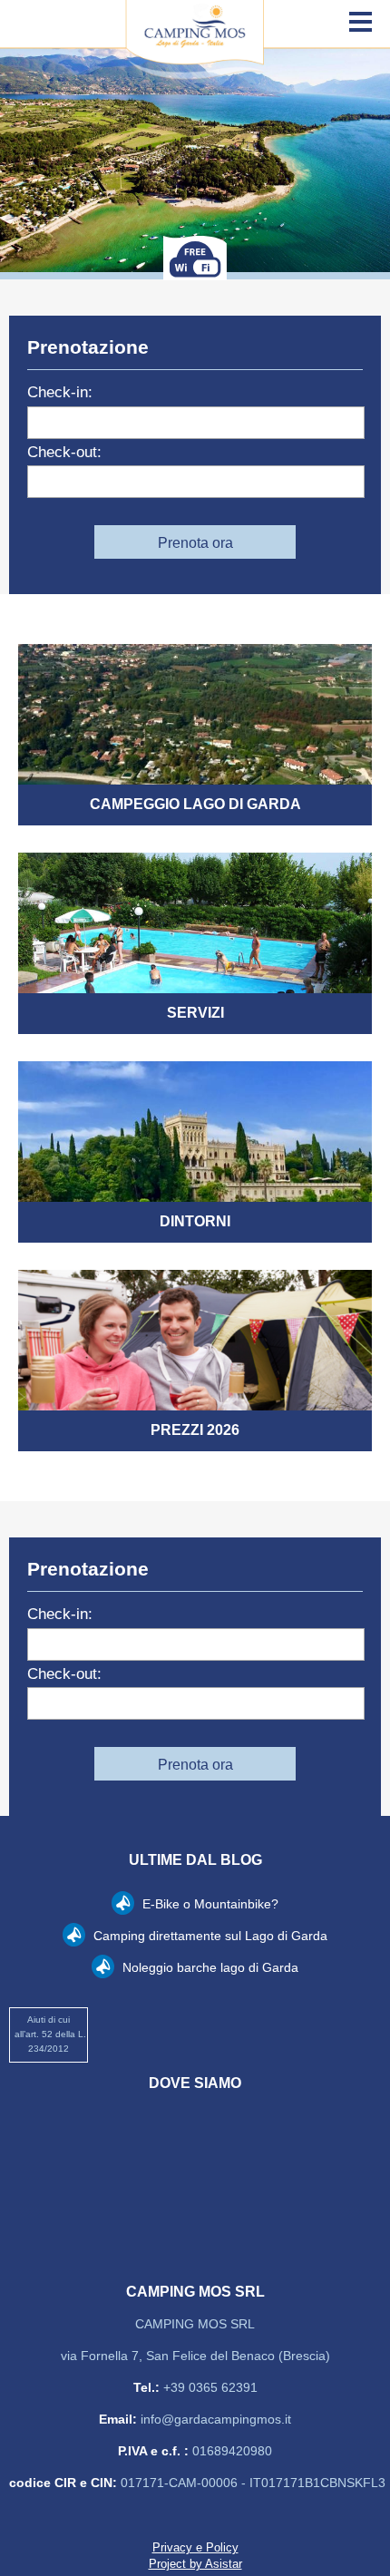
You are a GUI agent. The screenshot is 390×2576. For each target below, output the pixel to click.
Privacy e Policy (195, 2547)
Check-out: (64, 452)
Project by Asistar (195, 2564)
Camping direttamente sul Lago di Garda (209, 1936)
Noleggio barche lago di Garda (209, 1967)
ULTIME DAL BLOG (195, 1860)
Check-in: (60, 392)
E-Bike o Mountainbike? (209, 1904)
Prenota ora (195, 543)
